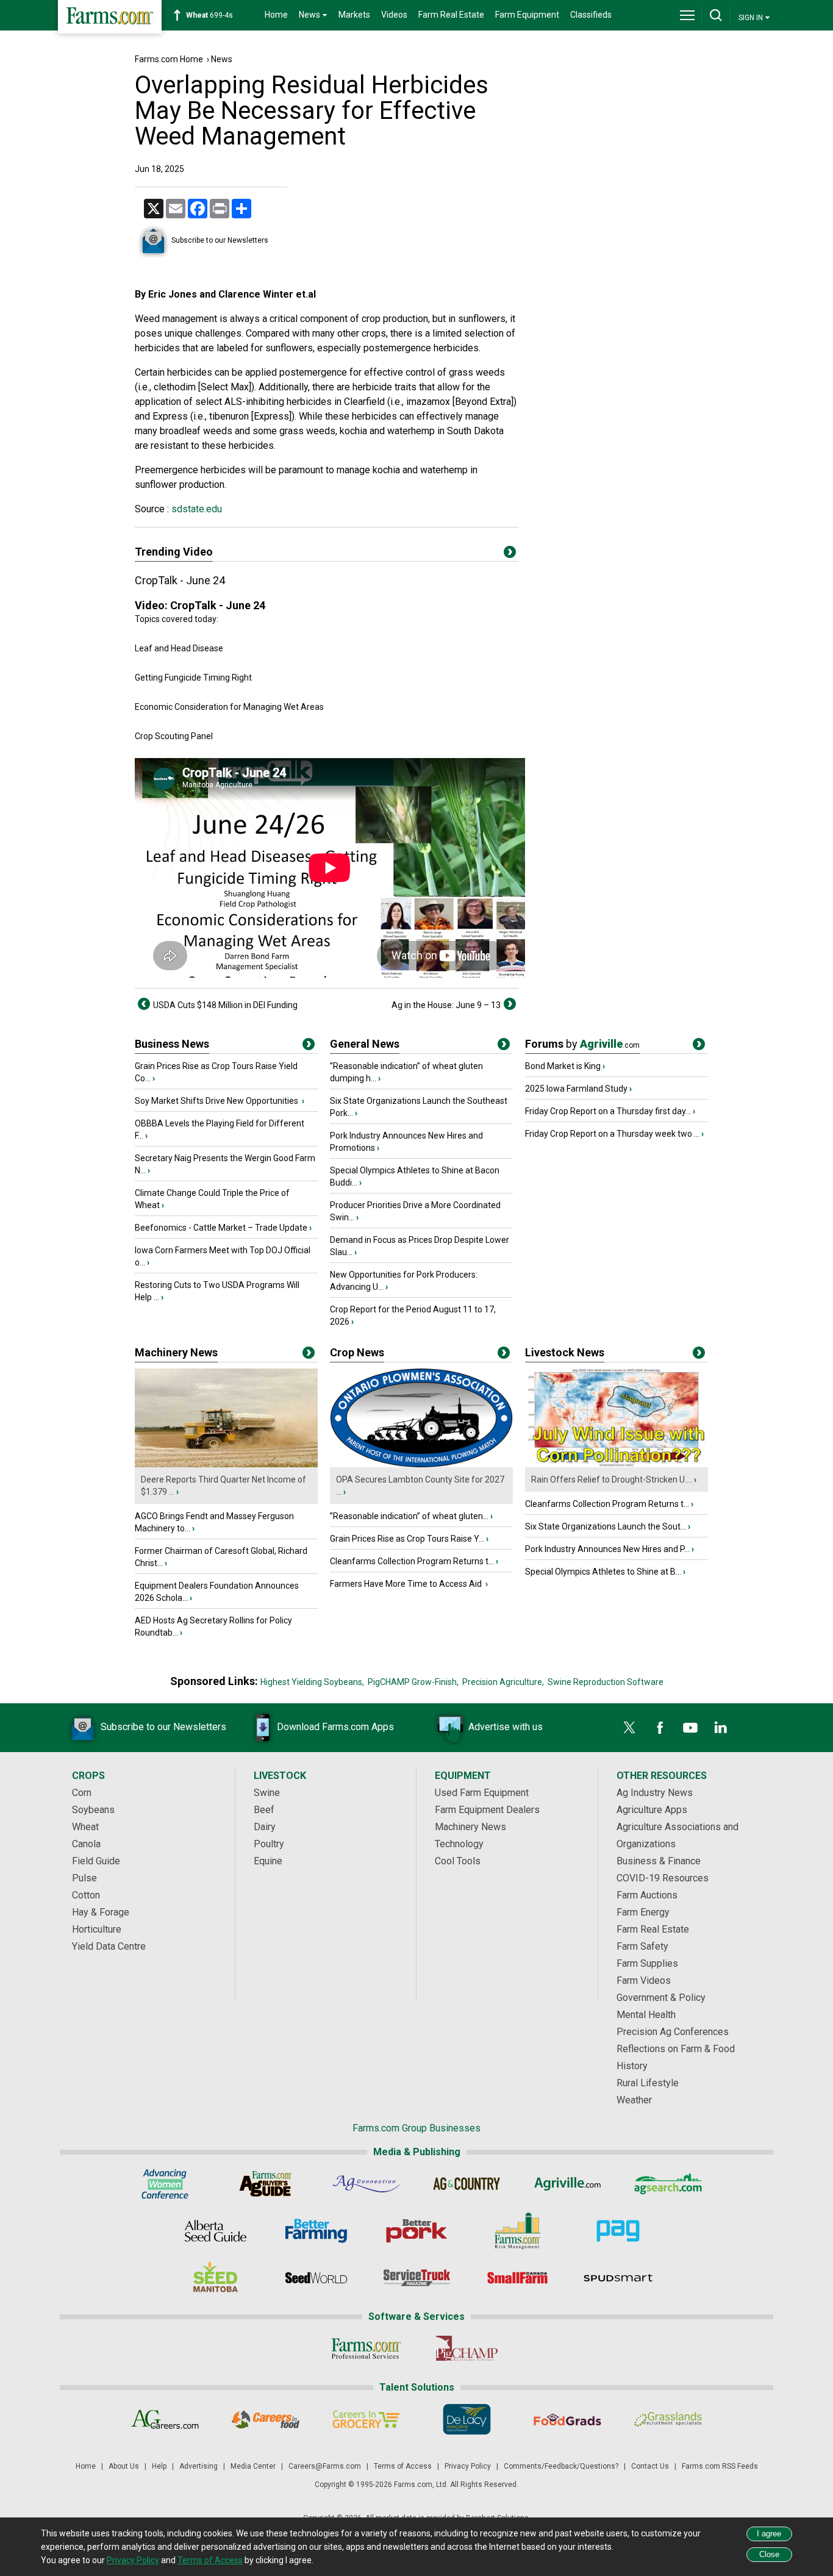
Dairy (265, 1827)
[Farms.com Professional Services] (366, 2349)
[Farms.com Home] (110, 17)
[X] (629, 1728)
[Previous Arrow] (144, 1004)
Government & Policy (661, 1998)
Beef (264, 1810)
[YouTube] (690, 1728)
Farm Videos (644, 1980)
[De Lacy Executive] (467, 2419)
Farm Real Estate (451, 15)
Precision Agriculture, (503, 1682)
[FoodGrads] (567, 2419)
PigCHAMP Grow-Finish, (413, 1682)
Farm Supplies (647, 1963)
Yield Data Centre (109, 1946)
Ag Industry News (655, 1793)
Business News (172, 1044)
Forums (582, 1044)
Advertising (198, 2466)
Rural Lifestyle (648, 2083)
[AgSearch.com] (668, 2184)
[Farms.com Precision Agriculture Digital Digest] (618, 2231)
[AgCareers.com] (165, 2419)
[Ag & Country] (467, 2184)
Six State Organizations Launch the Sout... (606, 1526)
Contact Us (650, 2466)
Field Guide (96, 1861)
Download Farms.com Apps (335, 1727)
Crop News (357, 1352)
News (222, 59)
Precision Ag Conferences (673, 2032)
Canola (86, 1844)
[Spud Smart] (618, 2278)
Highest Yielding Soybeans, (312, 1682)
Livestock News (565, 1352)
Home (276, 15)
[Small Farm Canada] (517, 2278)
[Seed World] (316, 2278)
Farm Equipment (527, 15)
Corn (82, 1793)
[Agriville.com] (567, 2184)
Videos (394, 15)
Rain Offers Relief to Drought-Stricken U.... (612, 1479)
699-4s (209, 15)
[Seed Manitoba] (216, 2278)
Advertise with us (506, 1727)
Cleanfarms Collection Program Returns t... (412, 1561)
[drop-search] (716, 15)
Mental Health (646, 2015)
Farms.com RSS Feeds (720, 2466)
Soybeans (93, 1810)
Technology (459, 1844)
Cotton (86, 1895)
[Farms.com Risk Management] (517, 2231)
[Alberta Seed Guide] (216, 2231)
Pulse (84, 1878)
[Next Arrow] (510, 1004)
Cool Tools (458, 1861)
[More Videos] (510, 554)
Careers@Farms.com (325, 2466)
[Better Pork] (417, 2231)
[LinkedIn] (721, 1728)
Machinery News (176, 1352)
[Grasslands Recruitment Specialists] (668, 2419)
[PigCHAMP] (467, 2349)
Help (159, 2466)
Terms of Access (403, 2466)
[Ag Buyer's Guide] (266, 2184)
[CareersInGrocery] (366, 2419)
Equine (268, 1861)
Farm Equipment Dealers (487, 1810)
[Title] (309, 1046)
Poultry (269, 1844)
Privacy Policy (468, 2466)
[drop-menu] (687, 15)
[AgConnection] (366, 2184)
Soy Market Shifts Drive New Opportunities (217, 1101)
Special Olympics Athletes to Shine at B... (603, 1572)
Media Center (253, 2466)
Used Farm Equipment (482, 1793)
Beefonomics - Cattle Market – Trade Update (221, 1228)
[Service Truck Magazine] (417, 2278)
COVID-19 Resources (663, 1878)
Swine (267, 1793)
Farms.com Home (169, 59)
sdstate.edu (195, 509)
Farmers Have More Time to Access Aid (407, 1584)
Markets (354, 15)
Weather (634, 2100)
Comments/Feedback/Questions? (561, 2466)
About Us (124, 2466)
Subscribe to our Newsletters (220, 240)
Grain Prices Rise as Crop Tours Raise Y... (407, 1539)
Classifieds (591, 15)
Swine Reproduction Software (606, 1682)
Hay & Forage (101, 1912)
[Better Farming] (316, 2231)
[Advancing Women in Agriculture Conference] (165, 2184)
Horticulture (97, 1929)
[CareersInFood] (266, 2419)
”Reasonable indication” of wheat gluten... (409, 1516)
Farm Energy (643, 1912)
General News (365, 1044)
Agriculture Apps (652, 1810)
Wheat (85, 1827)
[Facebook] (660, 1728)
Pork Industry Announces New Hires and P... (607, 1549)
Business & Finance (659, 1861)
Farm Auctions (647, 1895)
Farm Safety (642, 1946)
